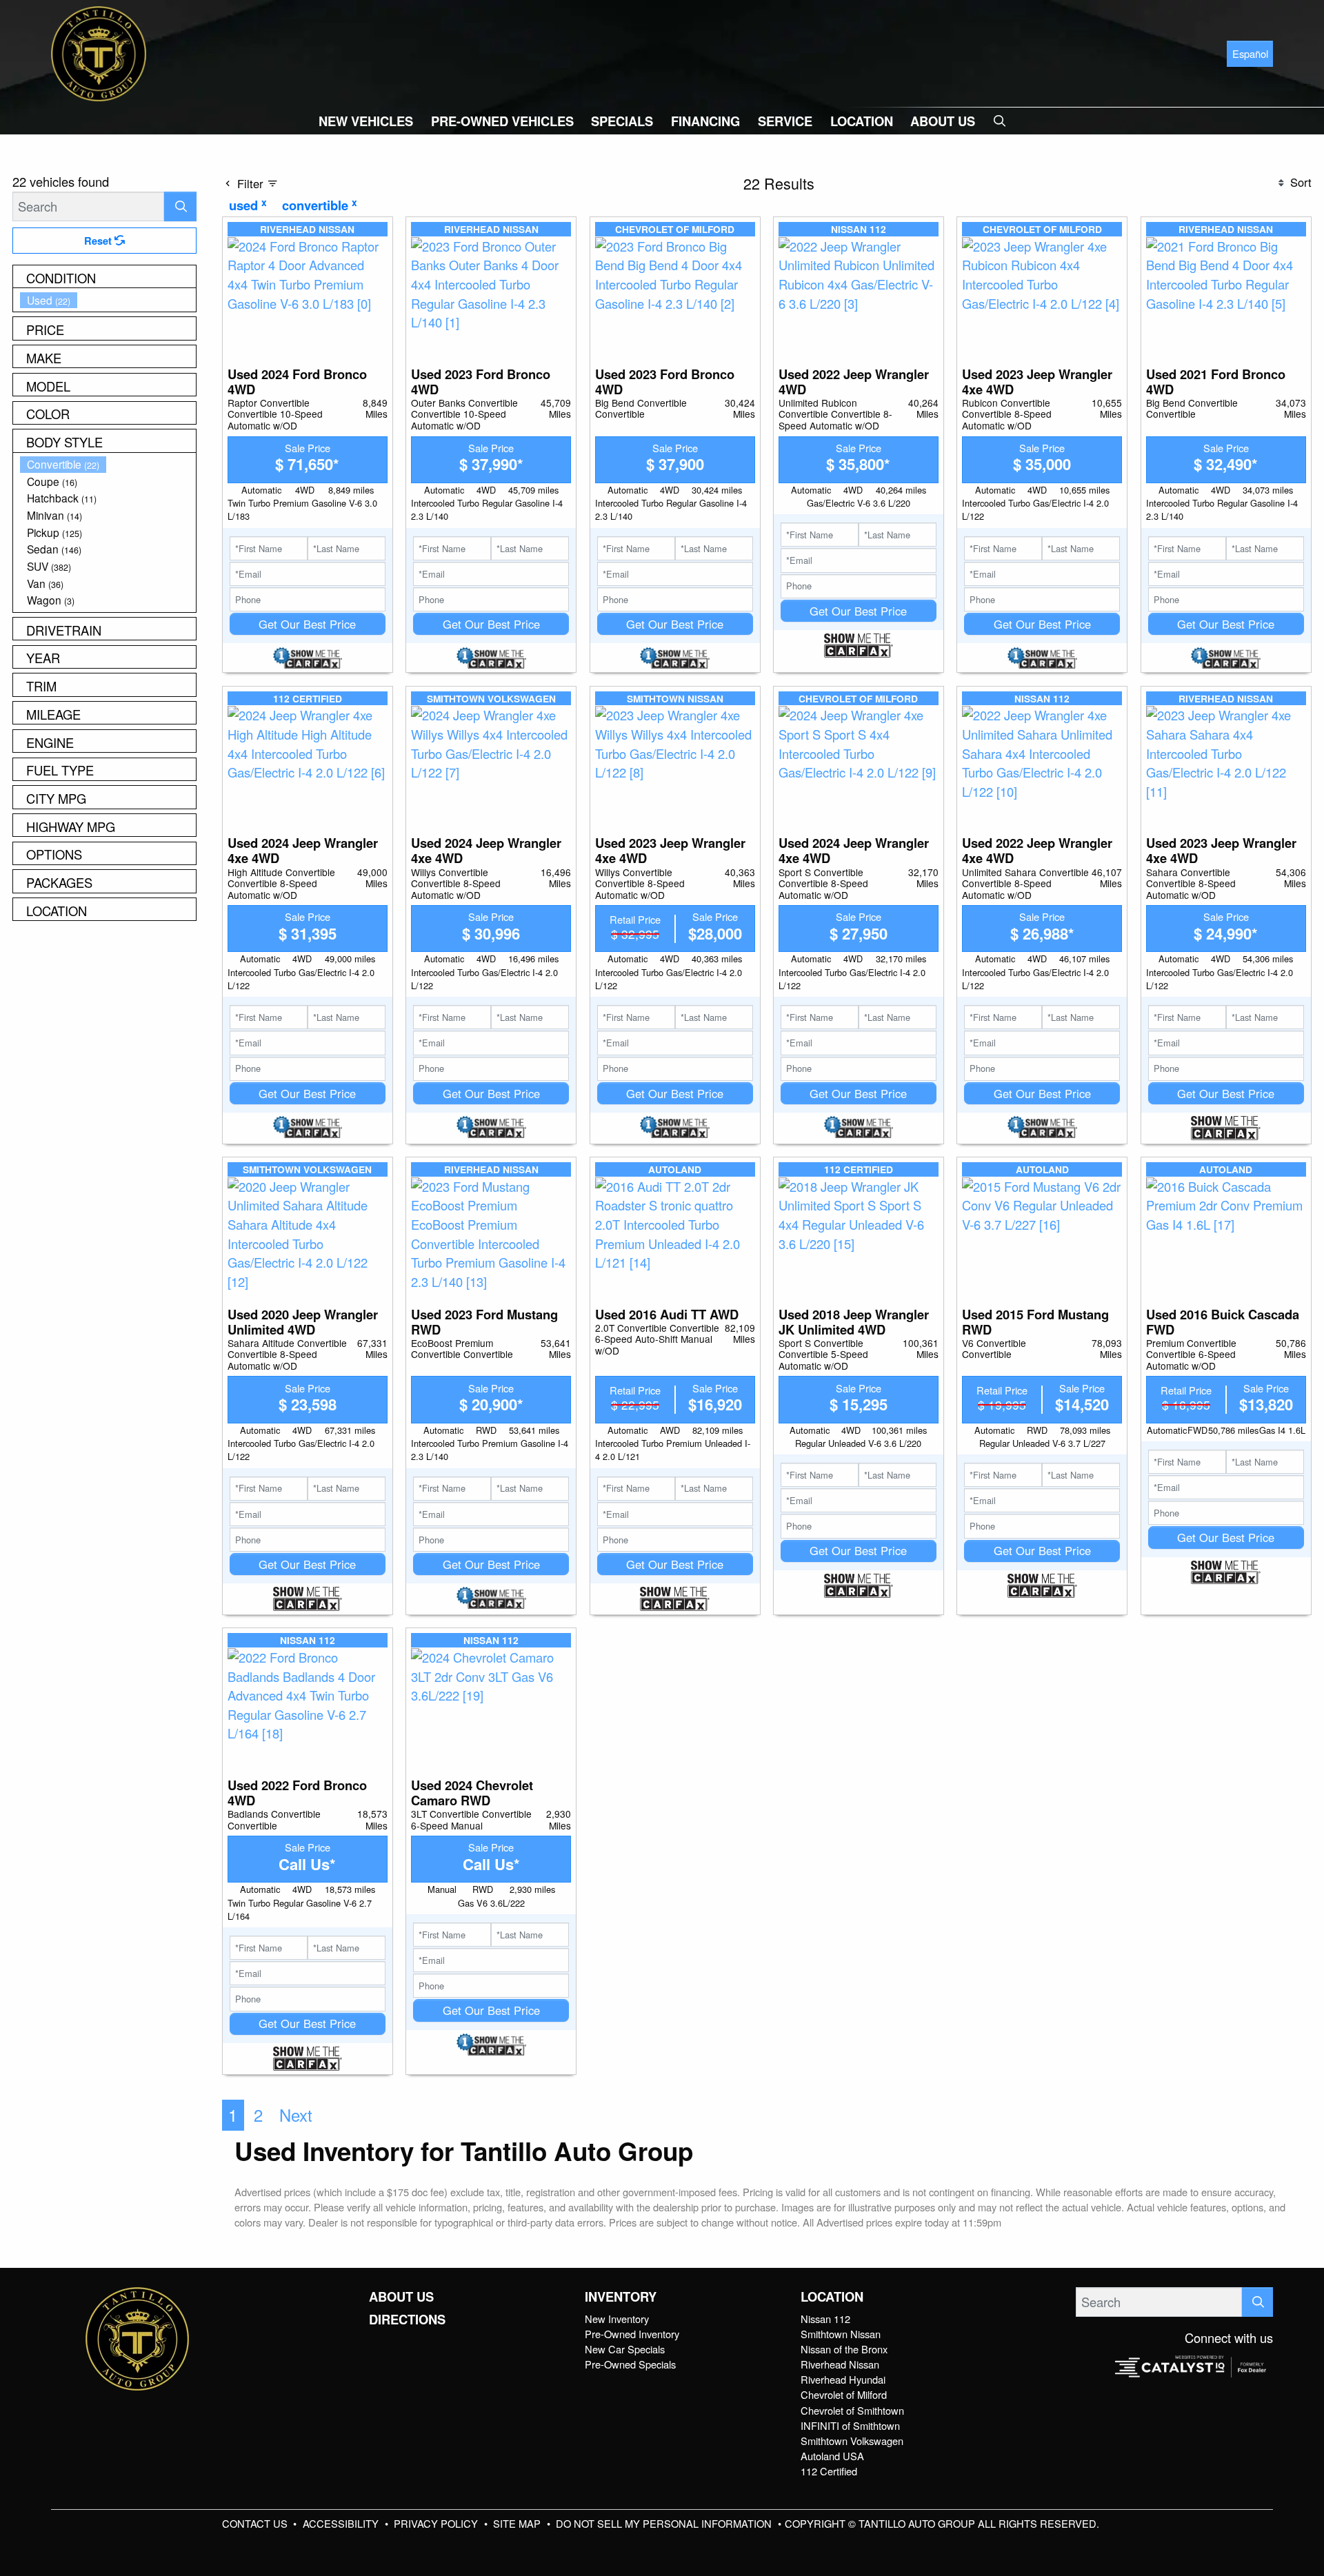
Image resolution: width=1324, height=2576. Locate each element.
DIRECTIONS (407, 2320)
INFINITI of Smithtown (850, 2425)
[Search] (180, 206)
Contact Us (256, 2523)
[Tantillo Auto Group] (99, 52)
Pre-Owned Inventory (632, 2334)
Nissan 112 (825, 2319)
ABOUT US (401, 2297)
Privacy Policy (437, 2523)
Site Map (518, 2523)
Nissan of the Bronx (844, 2349)
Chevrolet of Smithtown (852, 2410)
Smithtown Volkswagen (852, 2441)
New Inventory (617, 2319)
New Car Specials (625, 2349)
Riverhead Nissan (840, 2364)
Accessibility (342, 2523)
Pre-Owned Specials (630, 2364)
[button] (366, 121)
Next (296, 2115)
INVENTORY (621, 2297)
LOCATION (832, 2297)
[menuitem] (108, 300)
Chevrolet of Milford (844, 2394)
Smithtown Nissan (841, 2334)
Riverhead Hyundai (843, 2379)
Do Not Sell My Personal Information (665, 2523)
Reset (99, 241)
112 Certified (829, 2471)
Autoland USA (832, 2456)
